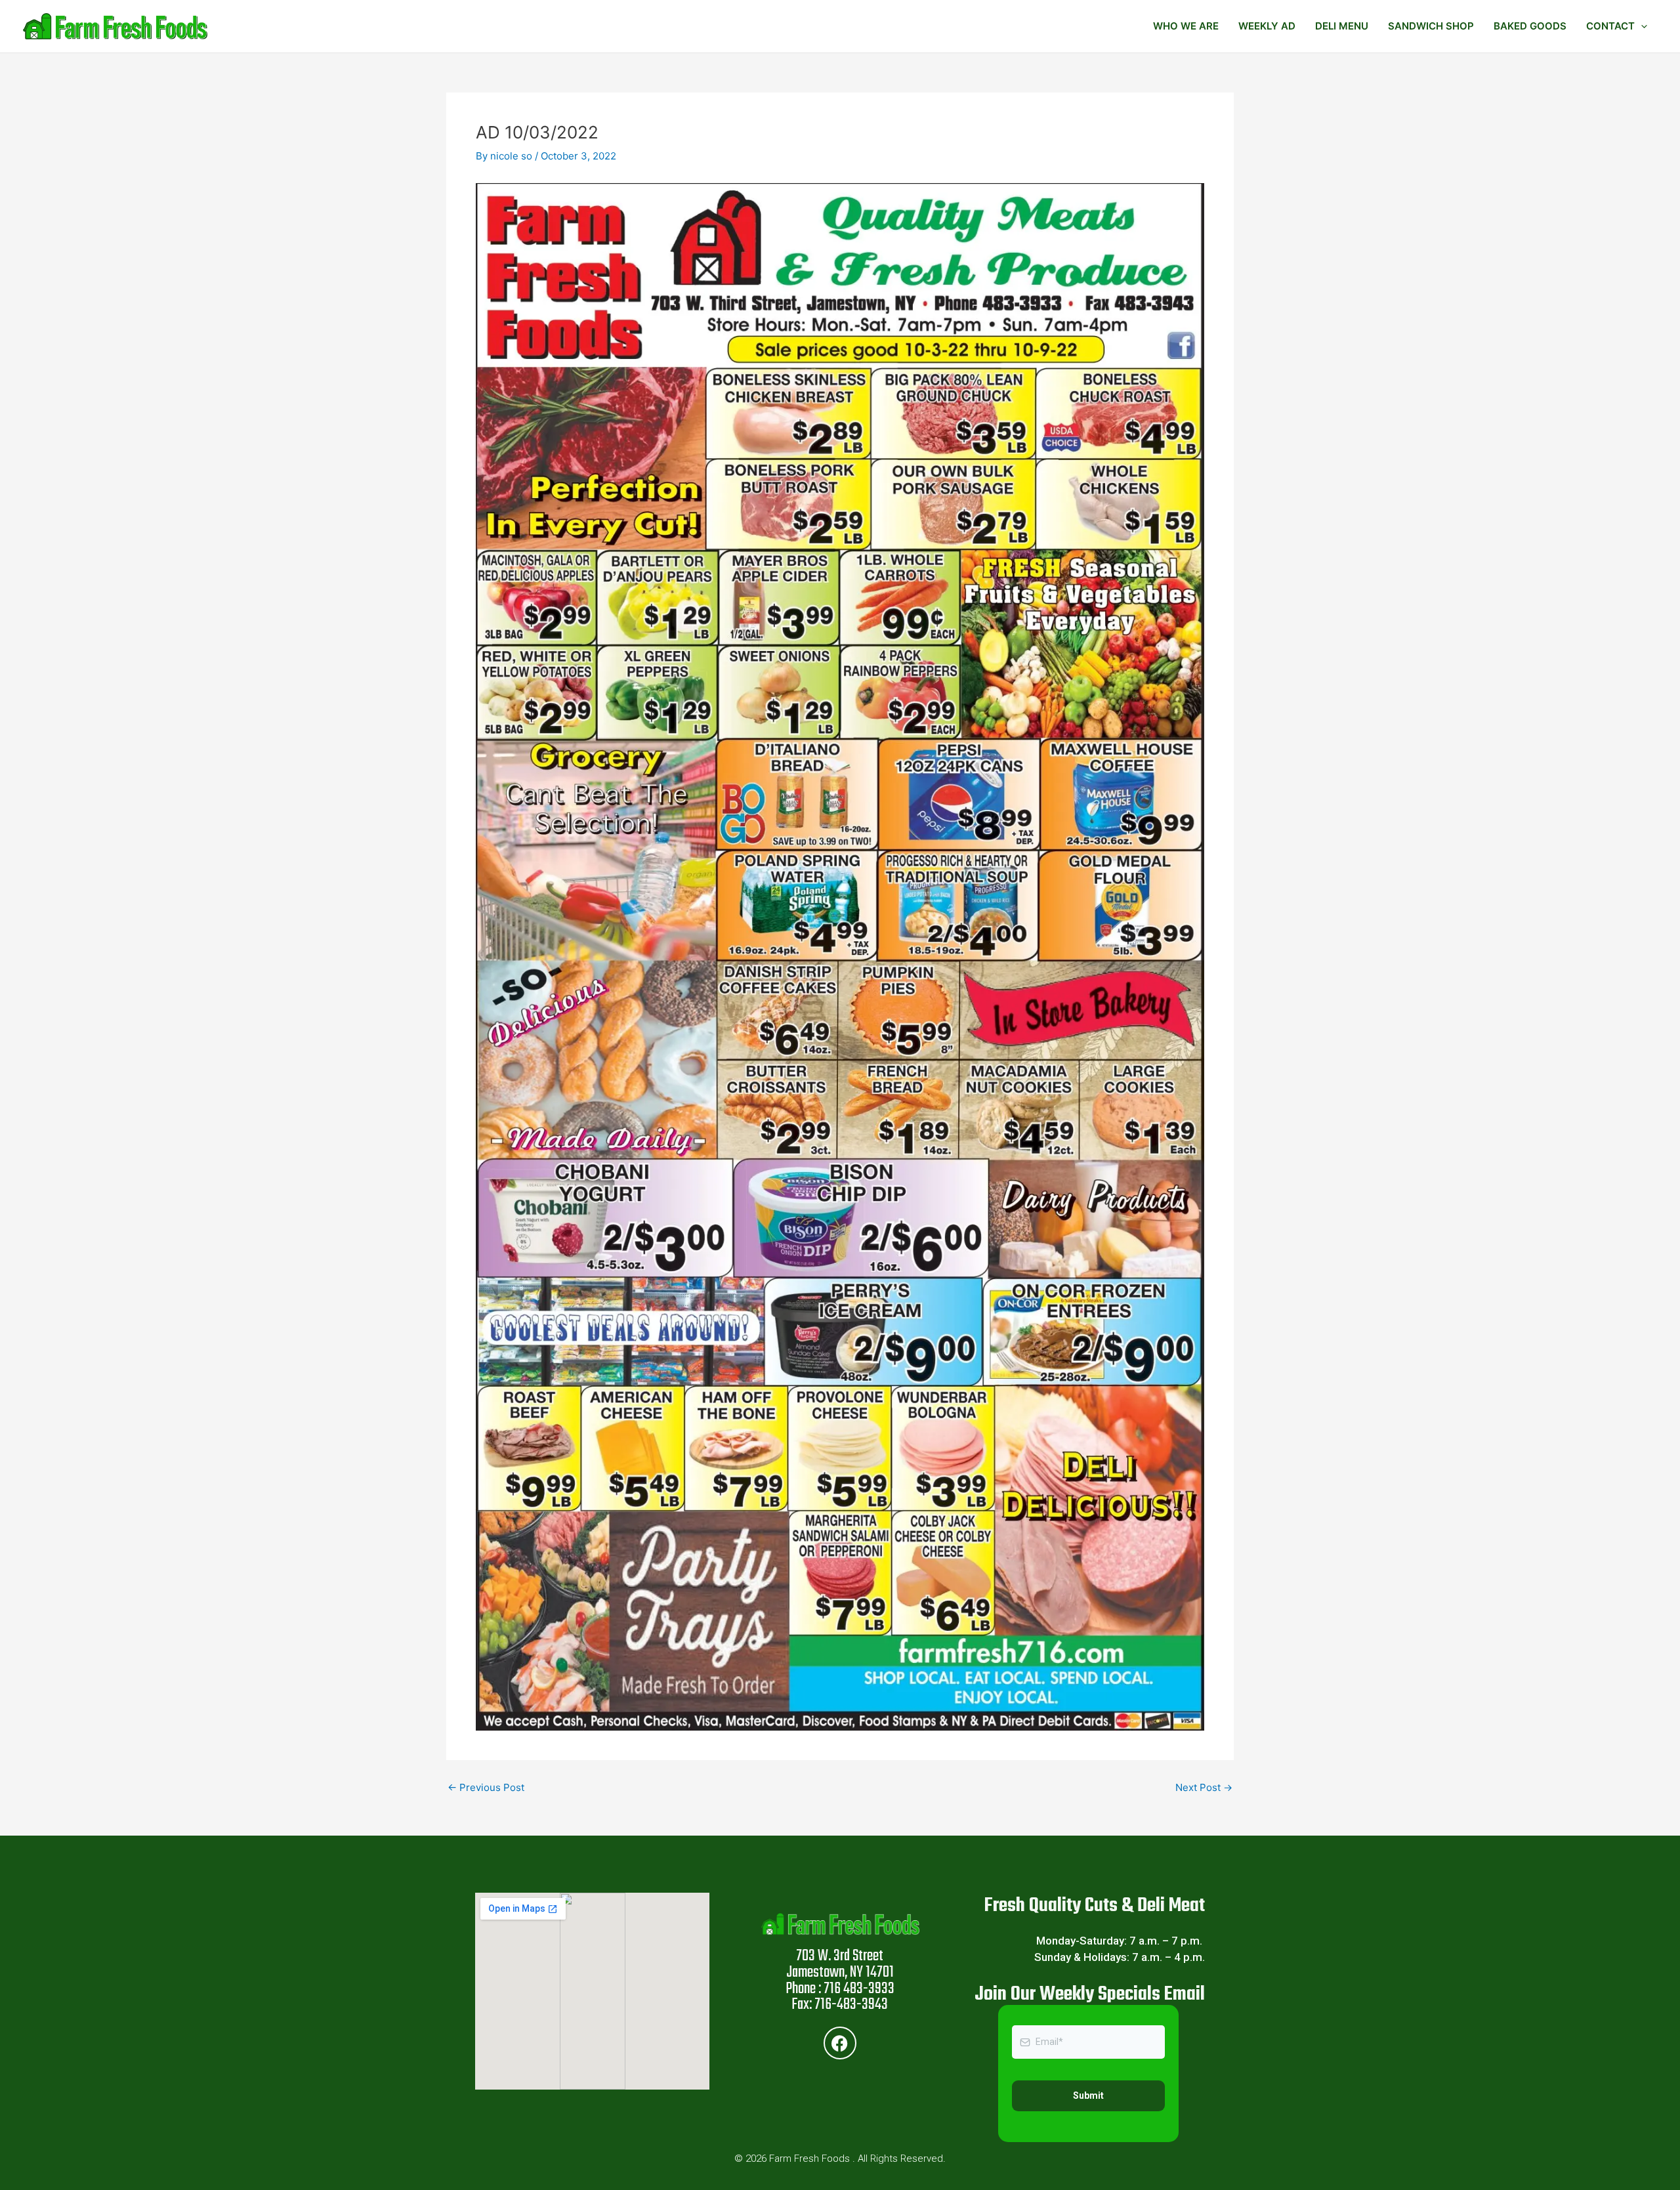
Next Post (1204, 1787)
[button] (1641, 26)
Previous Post (486, 1787)
